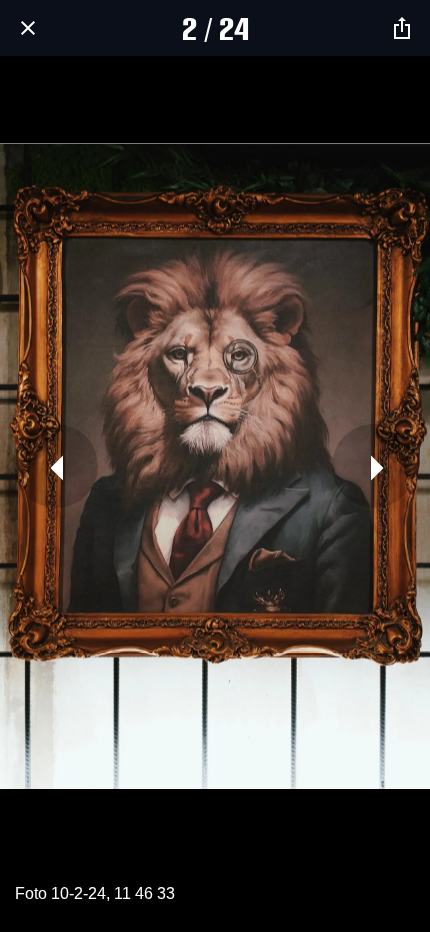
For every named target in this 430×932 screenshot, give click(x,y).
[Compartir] (402, 28)
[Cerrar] (28, 28)
